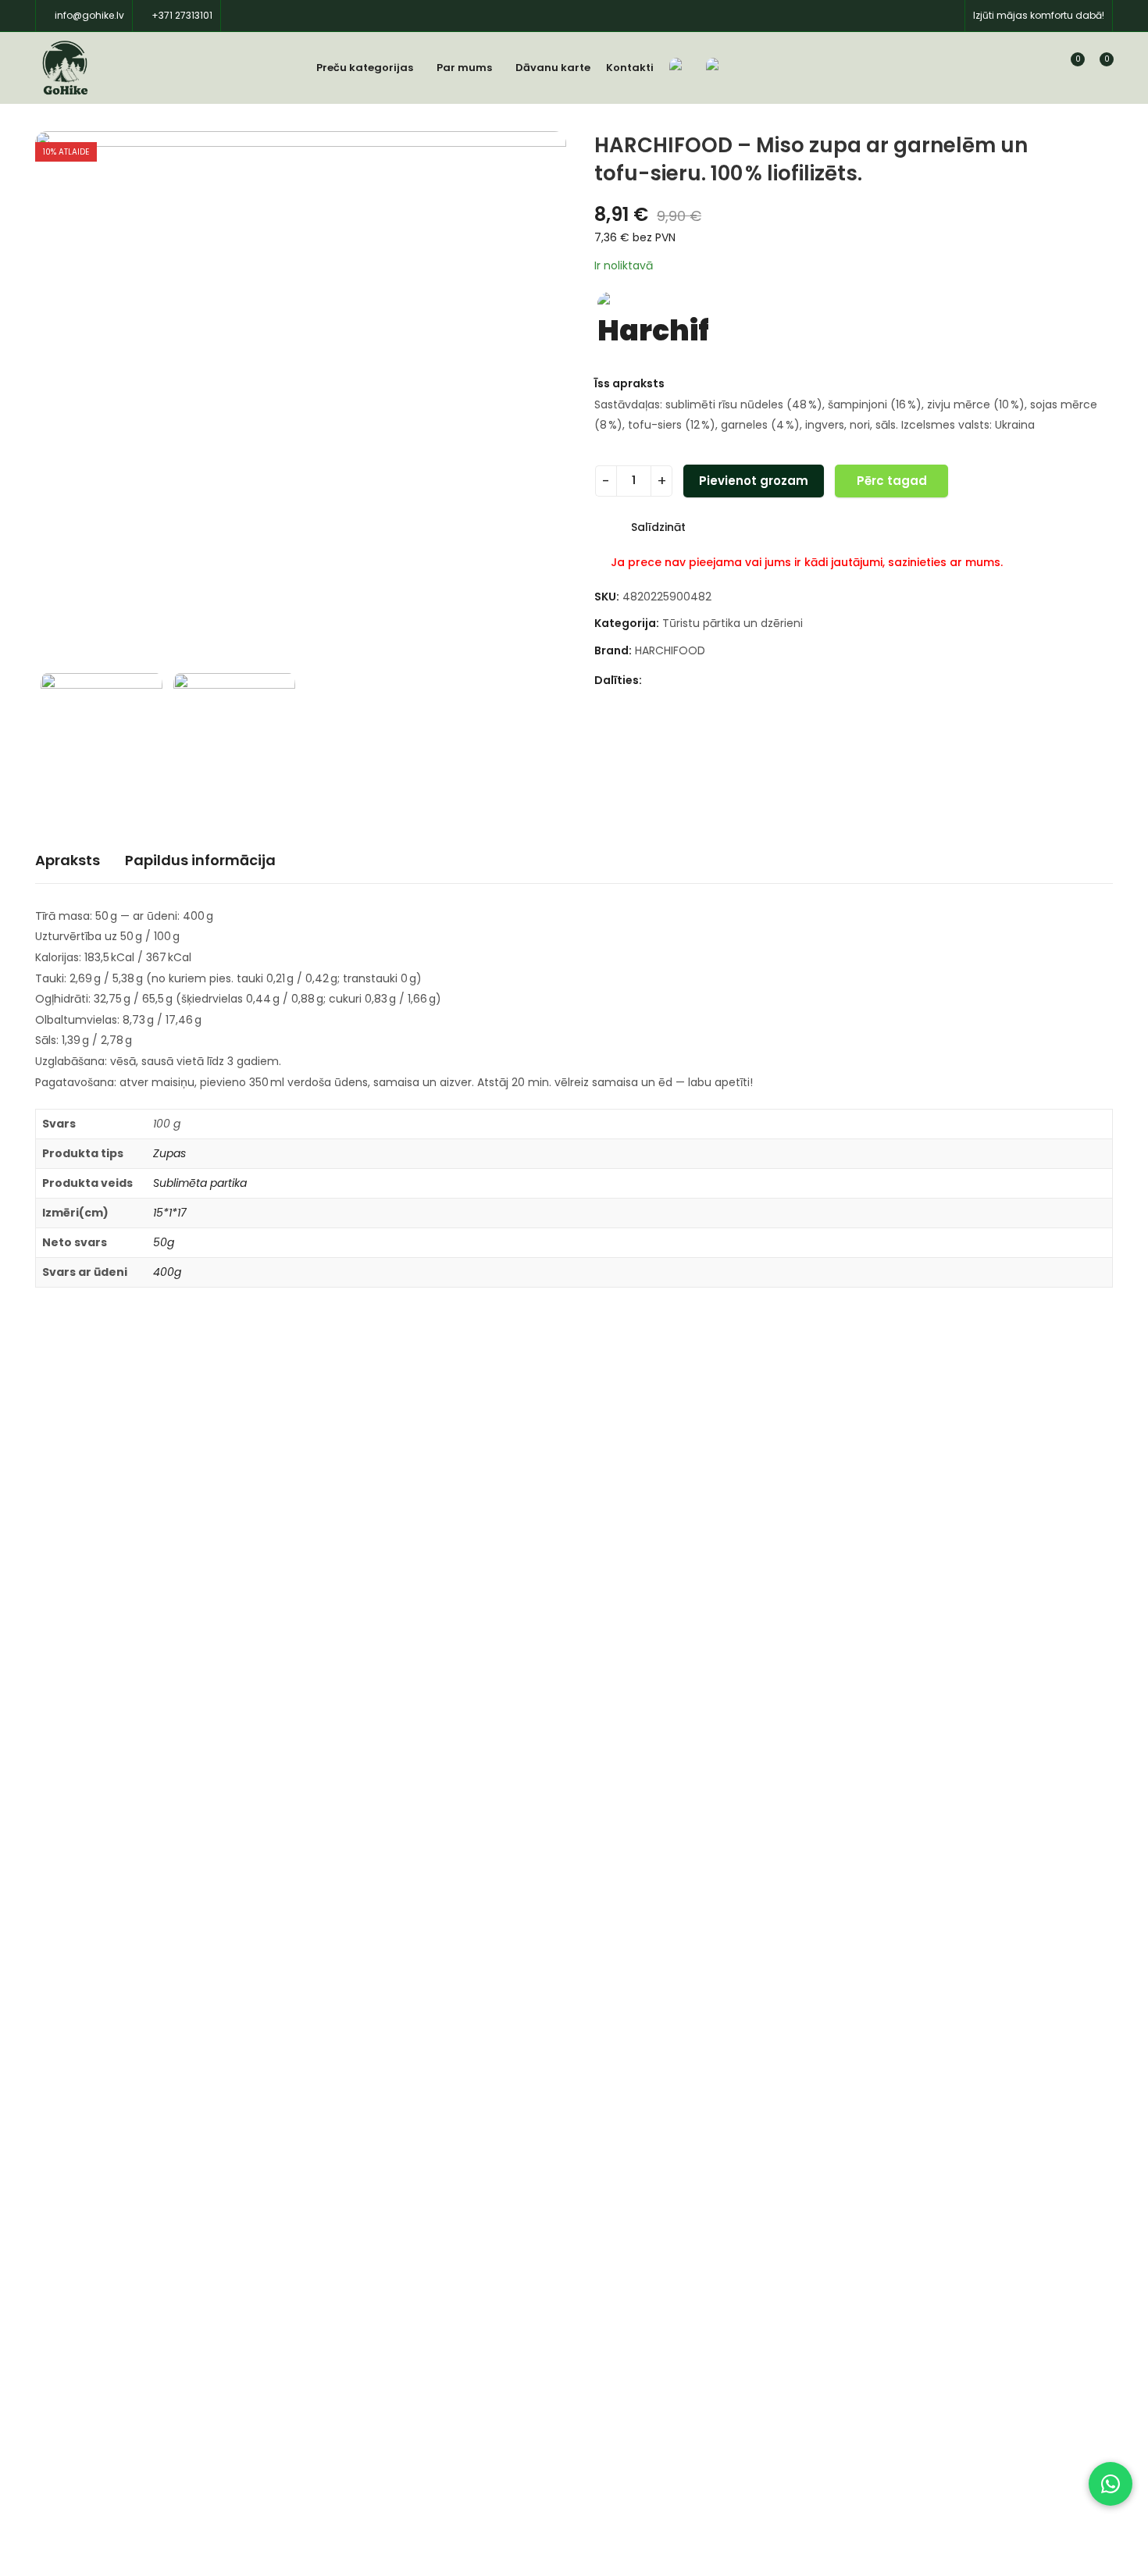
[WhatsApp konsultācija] (1111, 2484)
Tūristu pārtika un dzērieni (733, 623)
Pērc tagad (892, 481)
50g (164, 1242)
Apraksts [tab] (68, 860)
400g (167, 1272)
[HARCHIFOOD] (653, 325)
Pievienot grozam (754, 481)
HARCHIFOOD (670, 650)
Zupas (169, 1153)
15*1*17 (170, 1213)
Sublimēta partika (200, 1183)
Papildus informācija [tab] (200, 860)
